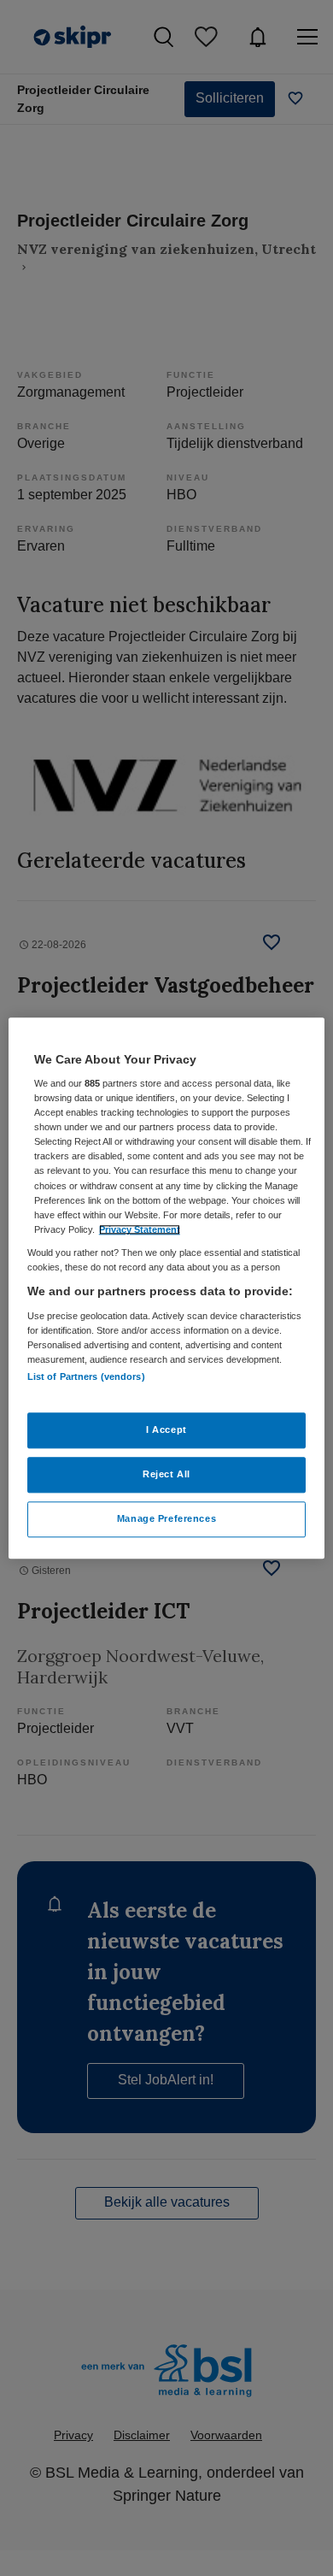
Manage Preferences (166, 1518)
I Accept (166, 1429)
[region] (167, 1288)
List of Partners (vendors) (86, 1376)
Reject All (166, 1474)
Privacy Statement (140, 1229)
